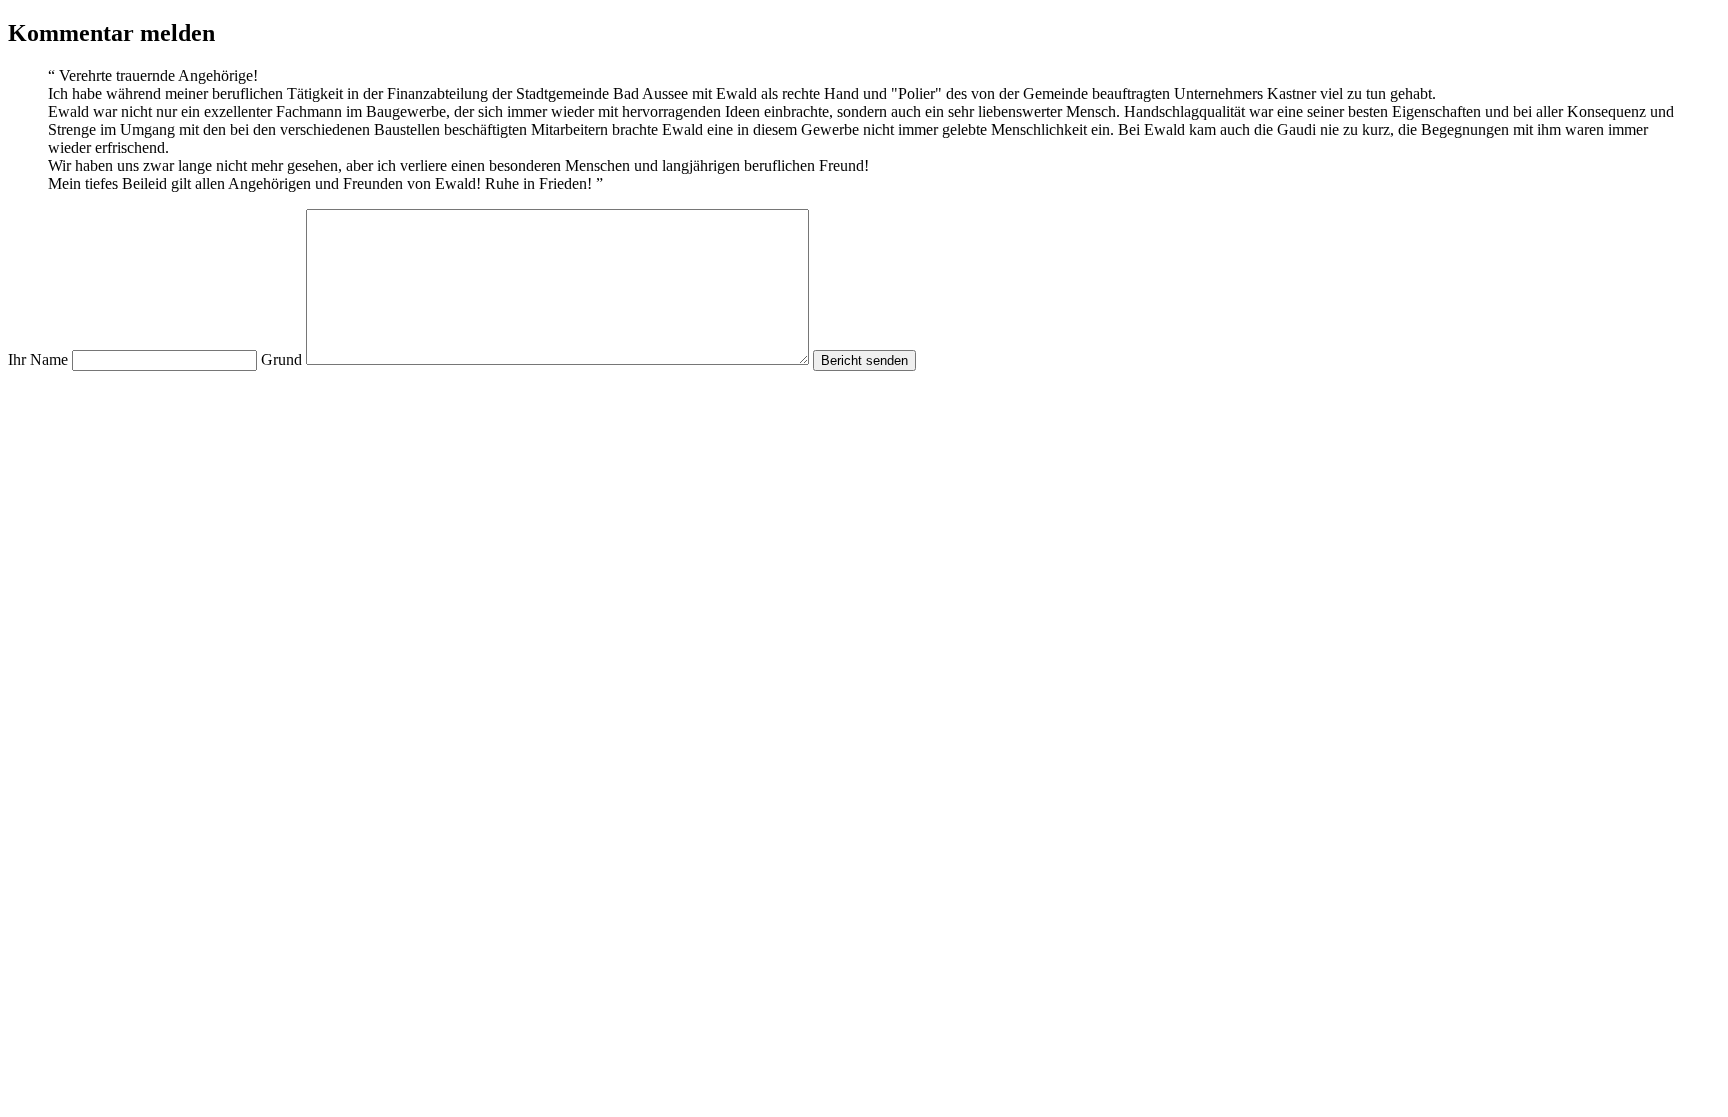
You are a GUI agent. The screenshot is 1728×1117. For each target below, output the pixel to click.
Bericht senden (864, 360)
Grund (281, 359)
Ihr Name (38, 359)
